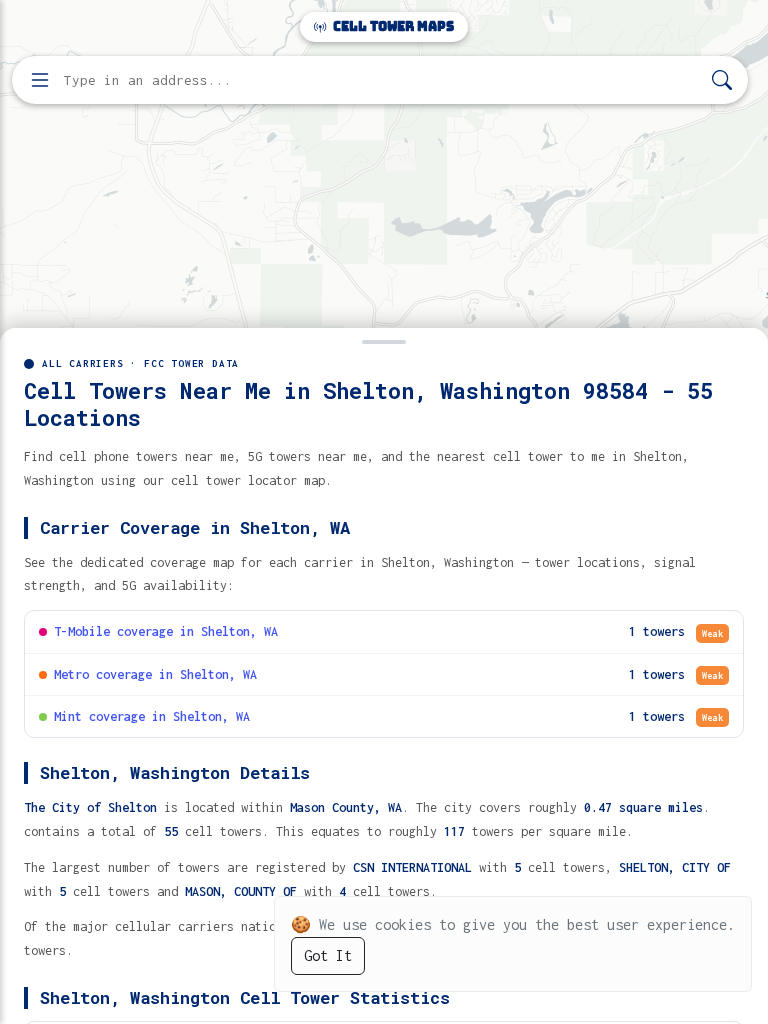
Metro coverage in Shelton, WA (155, 674)
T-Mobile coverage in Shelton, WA (166, 631)
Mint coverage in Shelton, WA (152, 716)
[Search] (722, 80)
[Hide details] (384, 340)
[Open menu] (40, 80)
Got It (328, 955)
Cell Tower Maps (392, 26)
